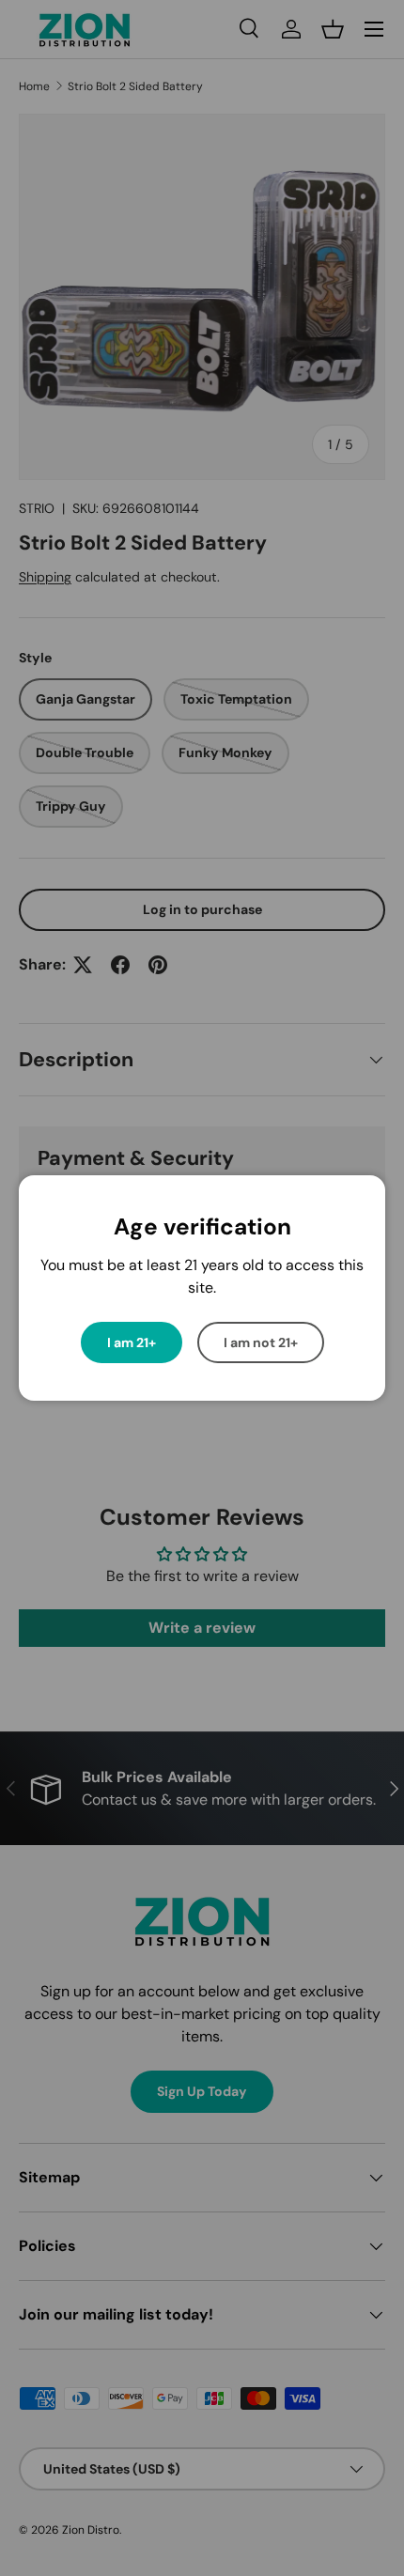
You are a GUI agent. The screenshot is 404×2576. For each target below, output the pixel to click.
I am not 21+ (261, 1342)
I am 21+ (132, 1342)
